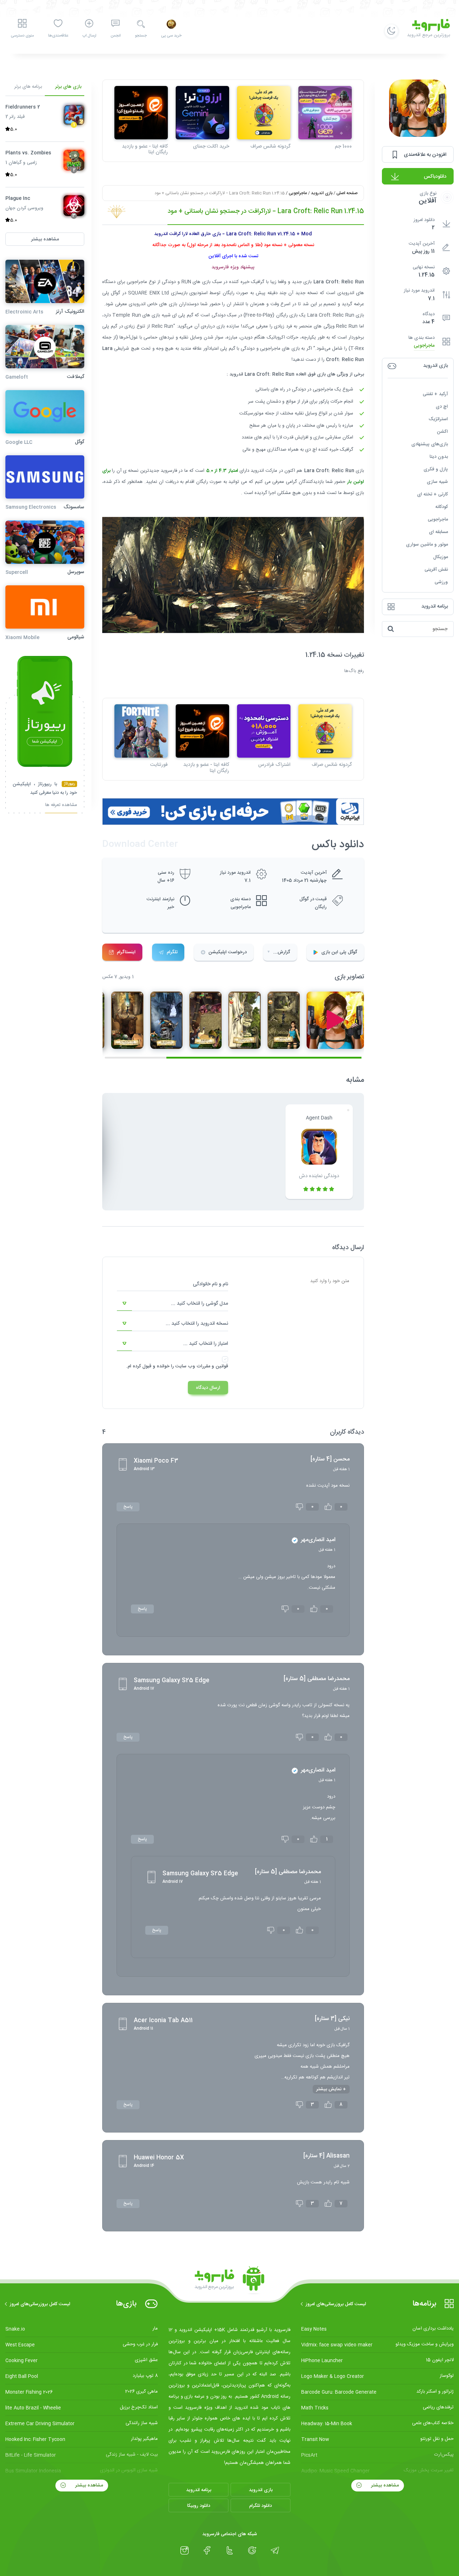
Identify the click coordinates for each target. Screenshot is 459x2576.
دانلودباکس (435, 177)
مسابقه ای (438, 532)
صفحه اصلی (347, 193)
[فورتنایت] (141, 731)
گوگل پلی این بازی (339, 952)
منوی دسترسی (22, 36)
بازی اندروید (322, 193)
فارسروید (169, 471)
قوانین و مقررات (212, 1366)
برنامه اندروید (199, 2490)
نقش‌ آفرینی (436, 570)
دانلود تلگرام (261, 2506)
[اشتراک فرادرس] (264, 731)
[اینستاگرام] (184, 2551)
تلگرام (172, 952)
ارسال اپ (89, 36)
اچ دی (442, 407)
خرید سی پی (171, 36)
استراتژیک (438, 419)
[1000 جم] (325, 113)
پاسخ (128, 1507)
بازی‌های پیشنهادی (430, 444)
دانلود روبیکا (199, 2506)
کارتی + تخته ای (432, 494)
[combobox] (172, 1304)
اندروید (348, 293)
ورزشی (441, 582)
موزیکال (441, 557)
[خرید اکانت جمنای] (202, 113)
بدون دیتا (439, 457)
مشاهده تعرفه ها (61, 805)
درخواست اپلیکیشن (228, 952)
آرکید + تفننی (435, 394)
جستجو (141, 36)
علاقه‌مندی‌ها (58, 36)
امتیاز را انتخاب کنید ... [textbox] (206, 1344)
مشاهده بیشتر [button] (45, 239)
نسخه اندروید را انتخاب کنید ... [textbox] (197, 1324)
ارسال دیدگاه (208, 1388)
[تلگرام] (275, 2551)
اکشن (442, 432)
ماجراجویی (424, 346)
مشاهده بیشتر (384, 2485)
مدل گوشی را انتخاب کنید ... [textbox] (200, 1304)
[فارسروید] (229, 2280)
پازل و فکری (436, 469)
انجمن (115, 36)
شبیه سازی (437, 482)
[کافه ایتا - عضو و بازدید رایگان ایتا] (141, 113)
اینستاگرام (126, 952)
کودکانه (442, 507)
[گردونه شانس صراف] (264, 113)
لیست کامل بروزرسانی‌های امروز (336, 2304)
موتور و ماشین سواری (427, 545)
